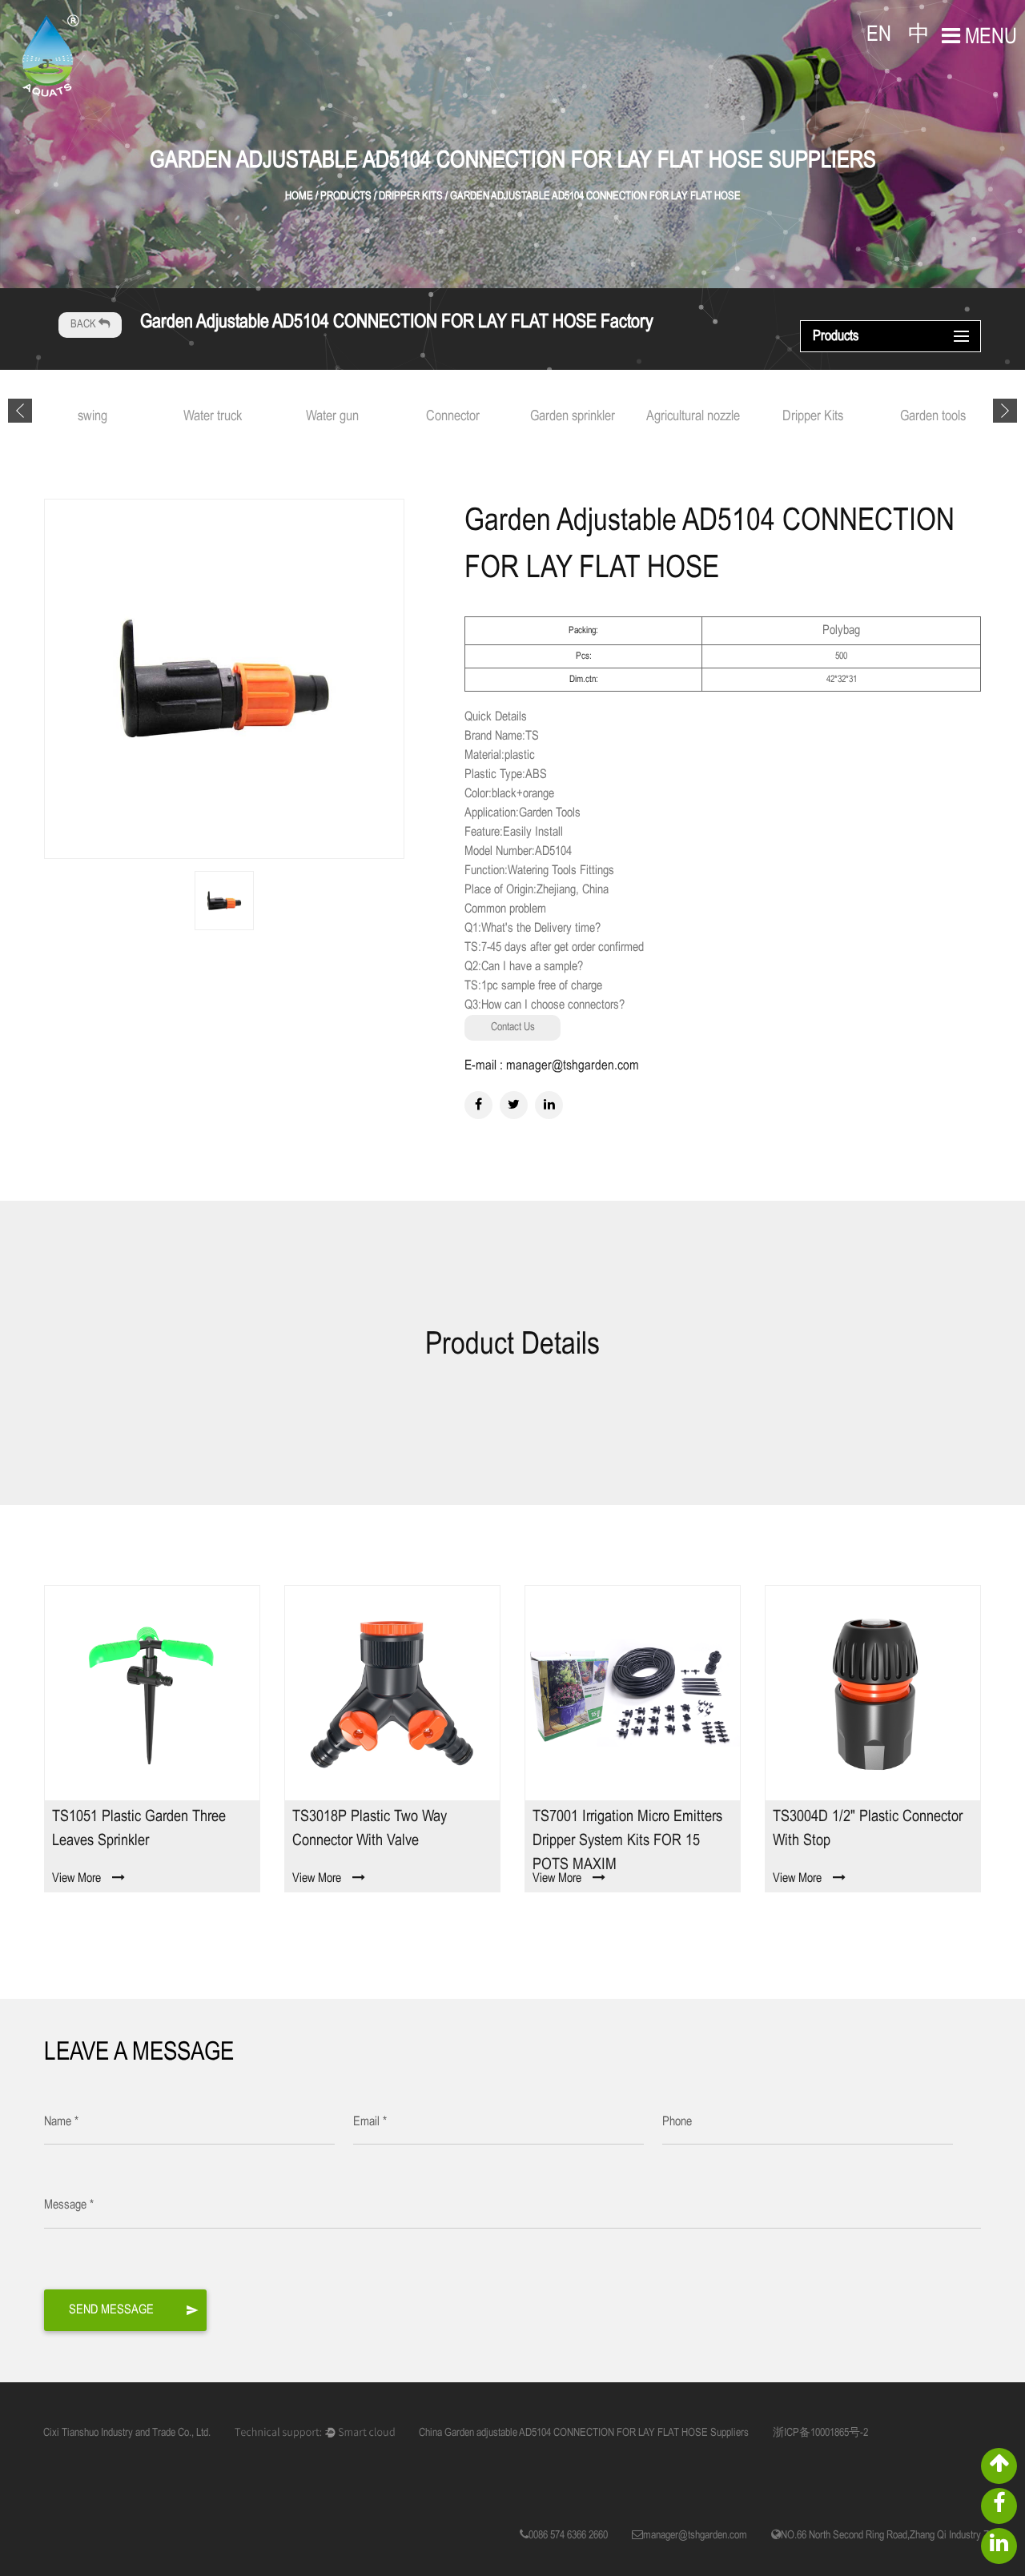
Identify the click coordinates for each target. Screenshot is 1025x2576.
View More (76, 1878)
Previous (20, 411)
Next (1005, 411)
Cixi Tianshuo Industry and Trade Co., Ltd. (127, 2433)
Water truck (213, 417)
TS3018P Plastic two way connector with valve (370, 1829)
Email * (370, 2122)
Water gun (332, 417)
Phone (677, 2122)
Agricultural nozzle (693, 417)
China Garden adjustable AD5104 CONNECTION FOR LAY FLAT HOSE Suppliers (584, 2433)
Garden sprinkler (573, 417)
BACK (84, 325)
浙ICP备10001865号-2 (820, 2433)
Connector (453, 417)
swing (92, 417)
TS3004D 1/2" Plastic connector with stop (868, 1829)
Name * (61, 2122)
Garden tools (933, 417)
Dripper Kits (813, 417)
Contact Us (513, 1027)
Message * (69, 2205)
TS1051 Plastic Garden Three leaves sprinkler (139, 1829)
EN (879, 35)
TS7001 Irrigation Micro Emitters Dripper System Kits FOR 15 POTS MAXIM (627, 1839)
